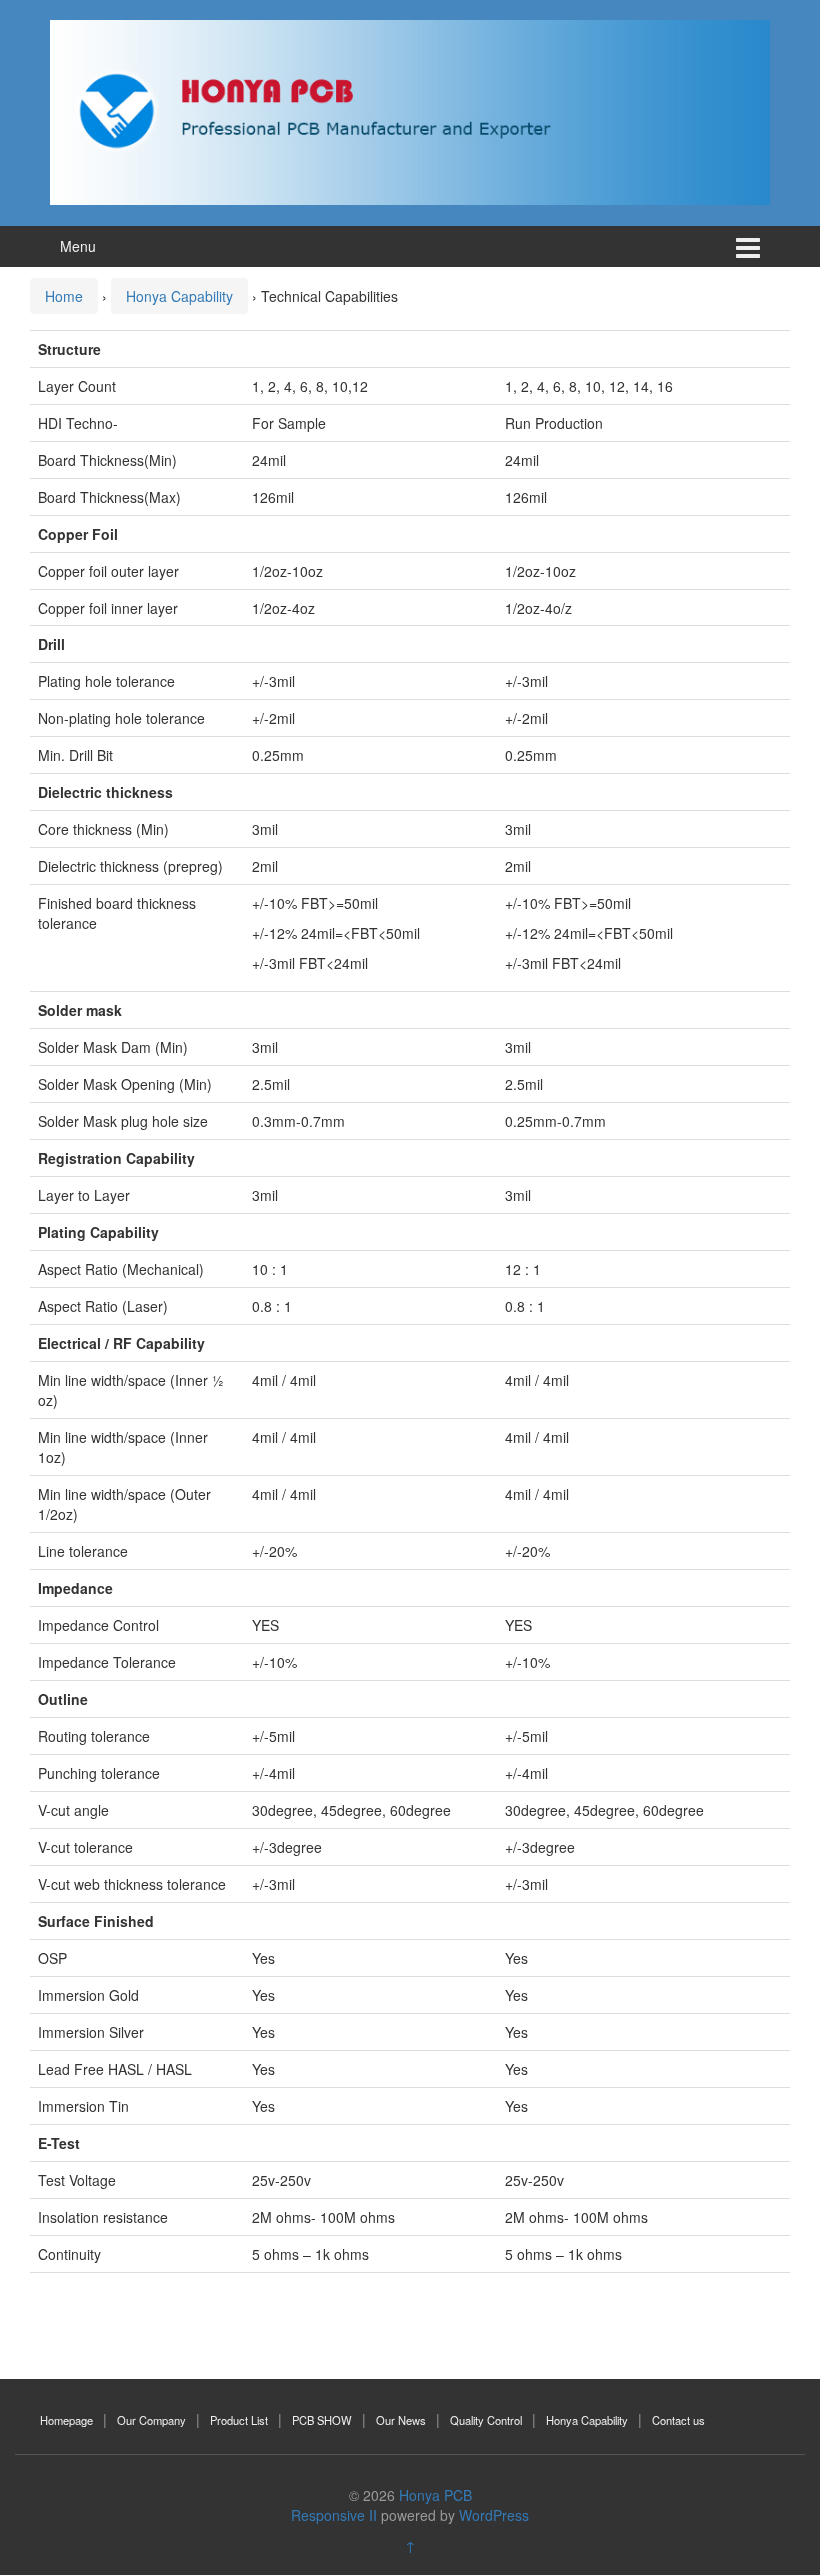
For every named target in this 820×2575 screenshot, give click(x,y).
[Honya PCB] (410, 110)
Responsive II (334, 2515)
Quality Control (486, 2420)
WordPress (494, 2515)
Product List (239, 2420)
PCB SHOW (322, 2420)
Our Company (151, 2420)
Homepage (66, 2420)
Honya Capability (179, 296)
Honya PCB (435, 2495)
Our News (401, 2420)
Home (64, 296)
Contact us (678, 2420)
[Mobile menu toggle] (748, 246)
